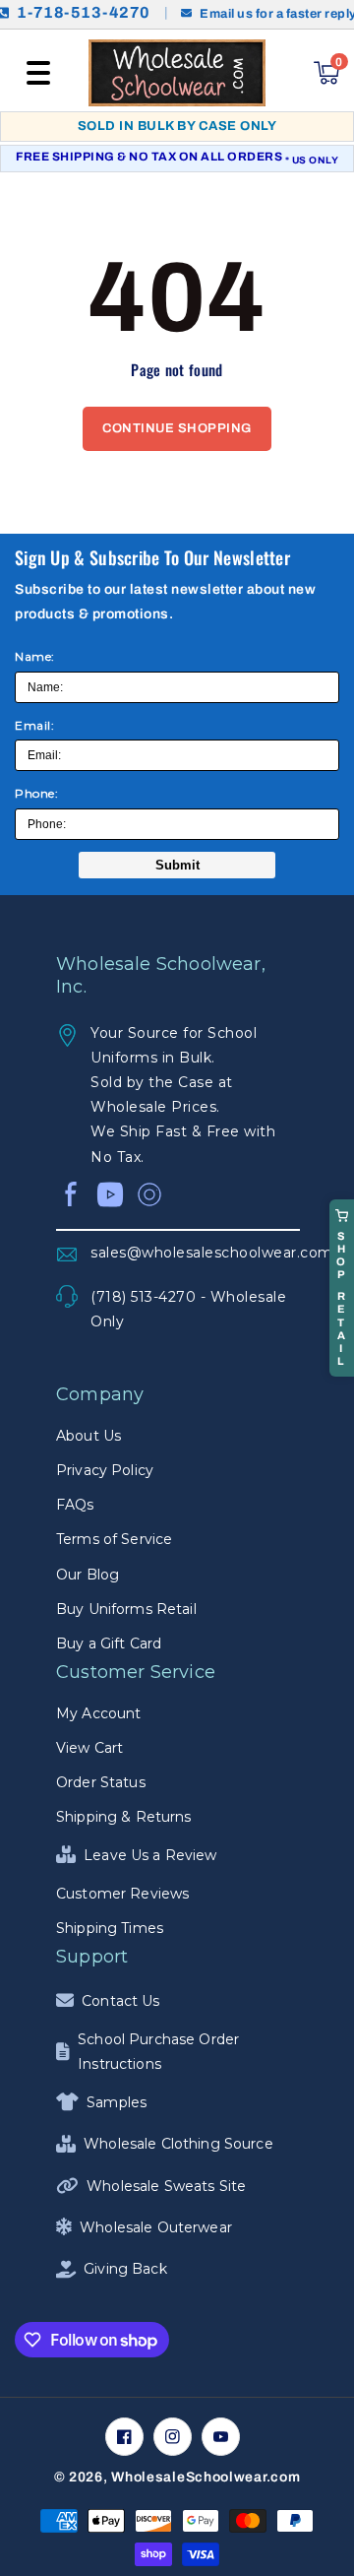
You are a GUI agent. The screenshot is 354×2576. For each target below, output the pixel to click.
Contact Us (120, 2001)
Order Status (101, 1782)
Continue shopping (177, 428)
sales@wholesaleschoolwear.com (195, 1253)
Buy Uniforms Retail (126, 1609)
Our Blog (88, 1575)
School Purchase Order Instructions (158, 2052)
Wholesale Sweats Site (166, 2186)
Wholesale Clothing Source (178, 2144)
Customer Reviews (122, 1894)
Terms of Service (114, 1539)
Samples (117, 2102)
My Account (98, 1713)
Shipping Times (110, 1928)
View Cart (89, 1748)
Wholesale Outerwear (156, 2227)
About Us (88, 1436)
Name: (35, 656)
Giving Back (125, 2269)
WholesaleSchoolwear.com (206, 2477)
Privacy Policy (105, 1470)
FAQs (75, 1505)
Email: (34, 725)
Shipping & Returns (124, 1817)
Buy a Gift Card (109, 1643)
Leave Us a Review (150, 1855)
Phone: (36, 793)
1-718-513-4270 (84, 13)
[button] (38, 73)
